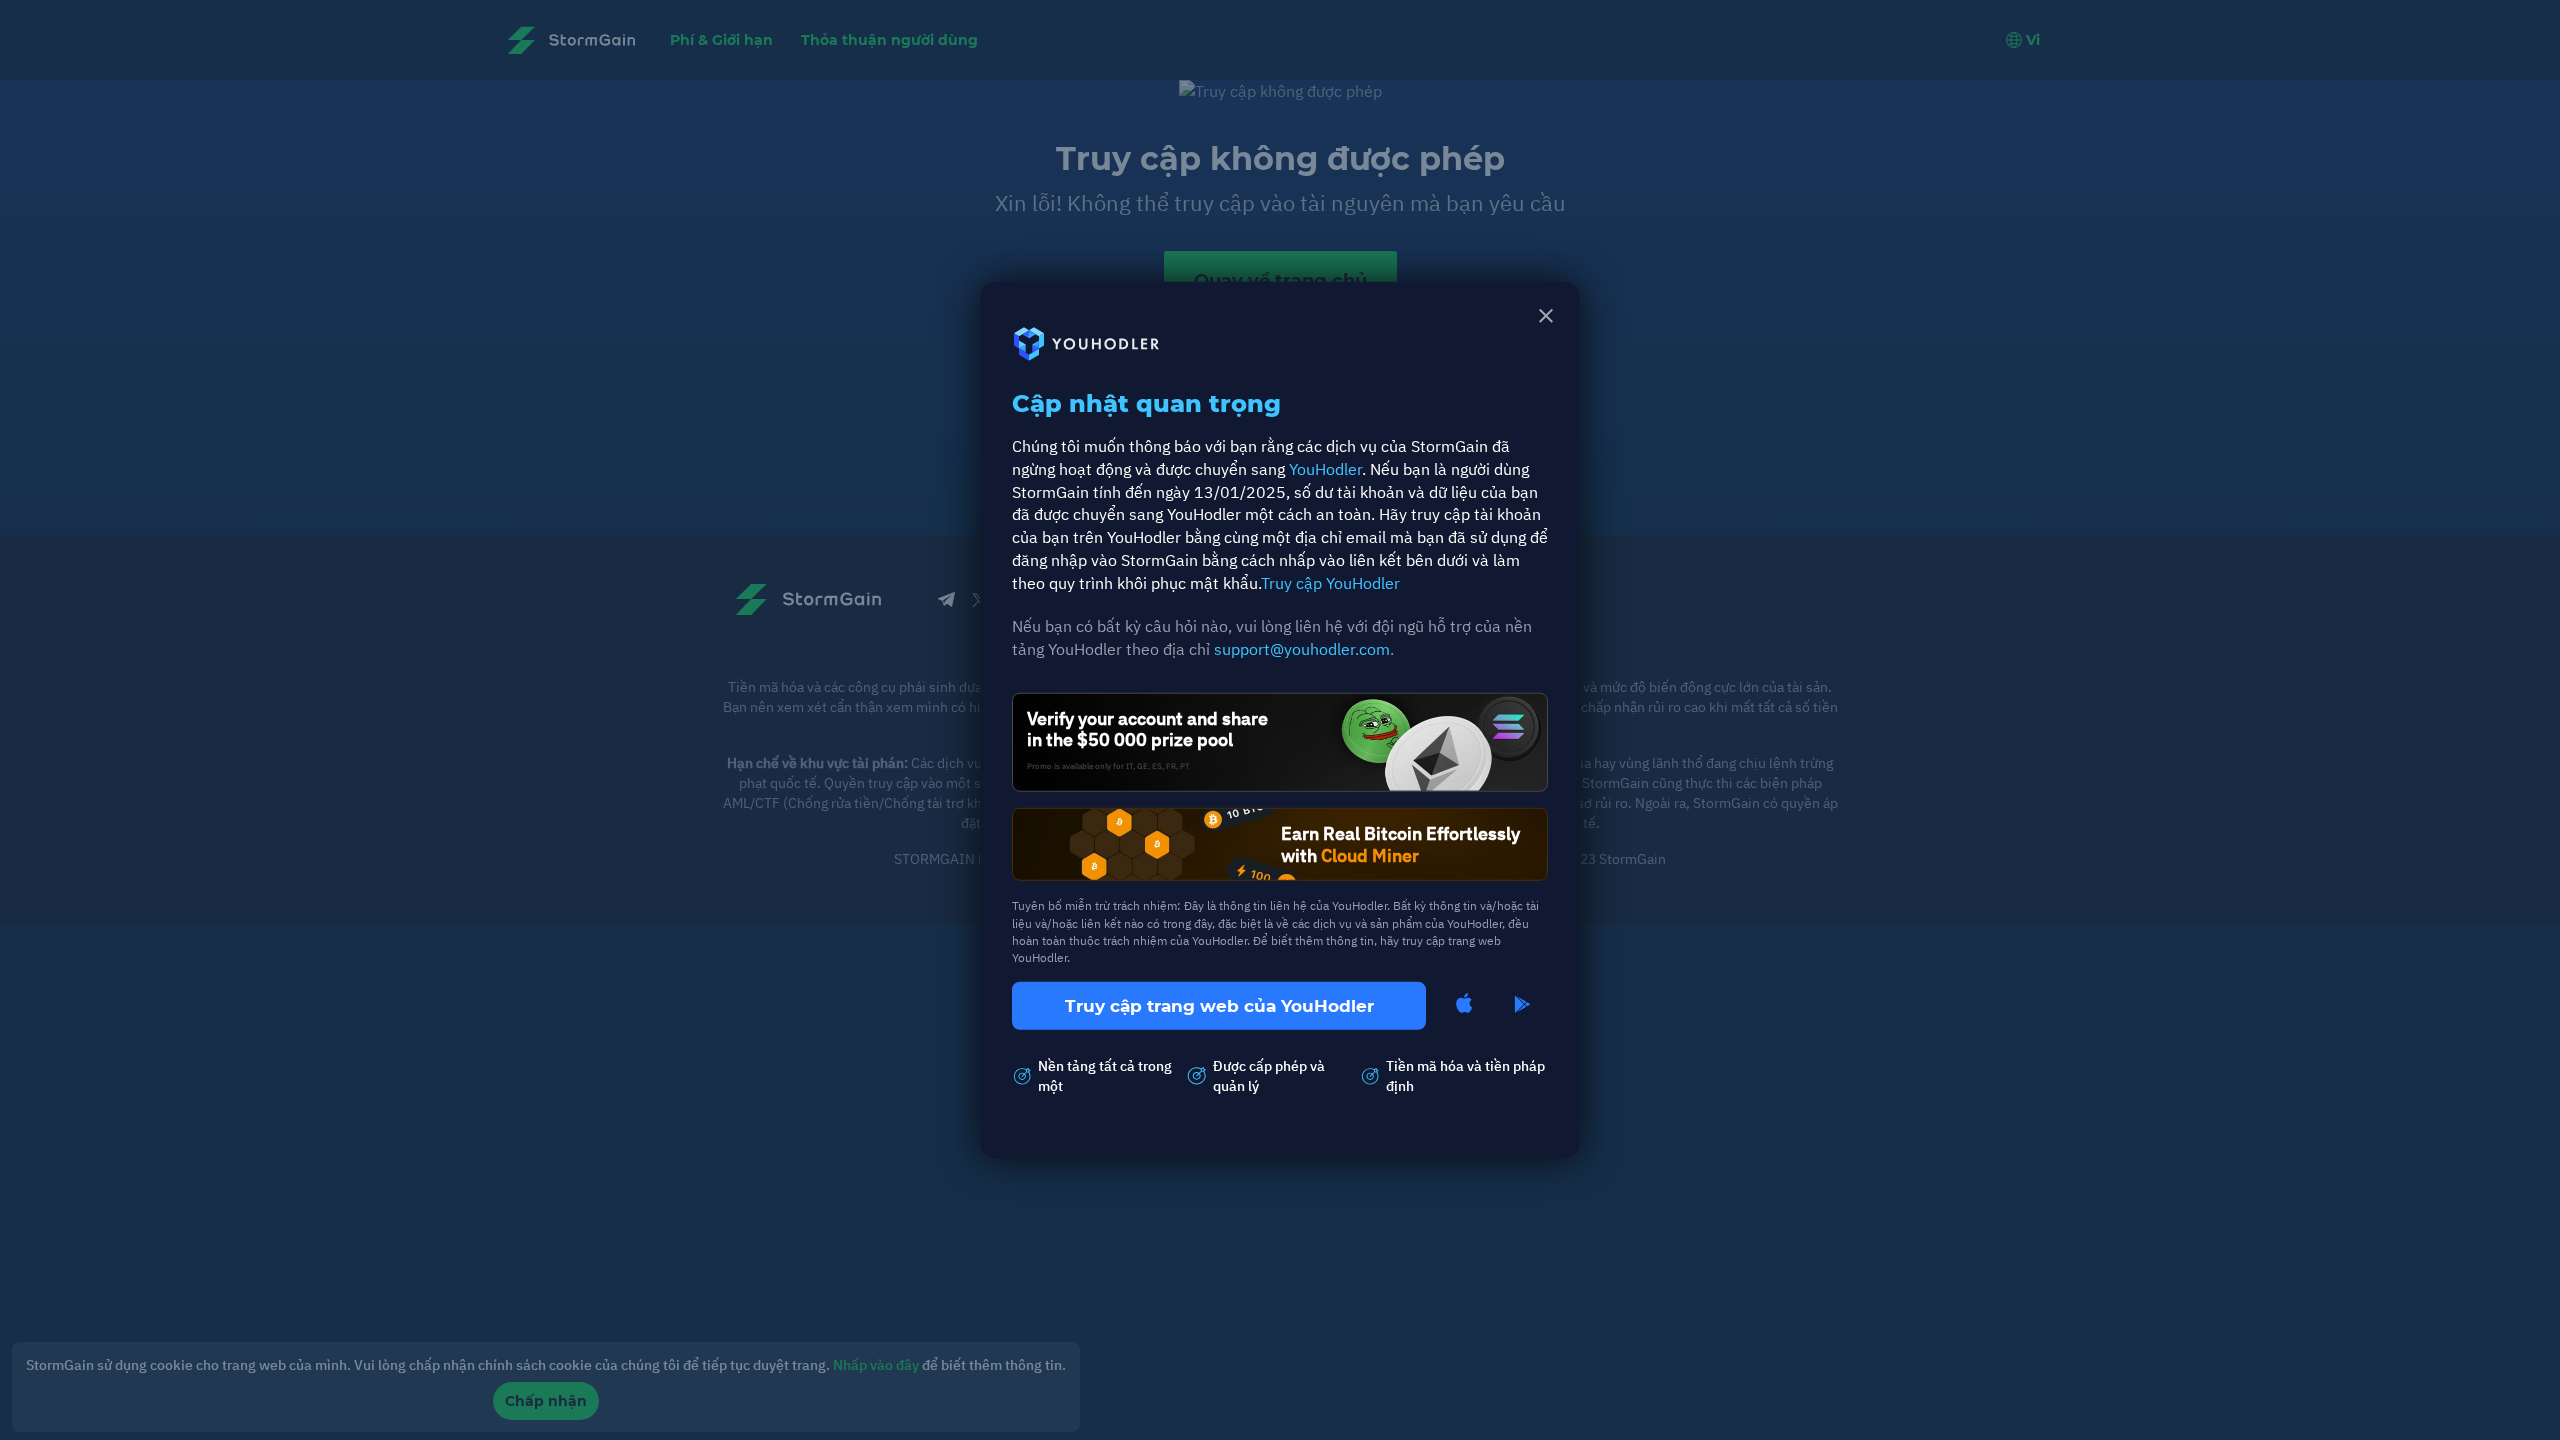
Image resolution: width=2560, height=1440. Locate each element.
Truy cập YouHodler (1330, 583)
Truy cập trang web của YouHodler (1219, 1006)
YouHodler (1325, 468)
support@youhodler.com (1302, 649)
